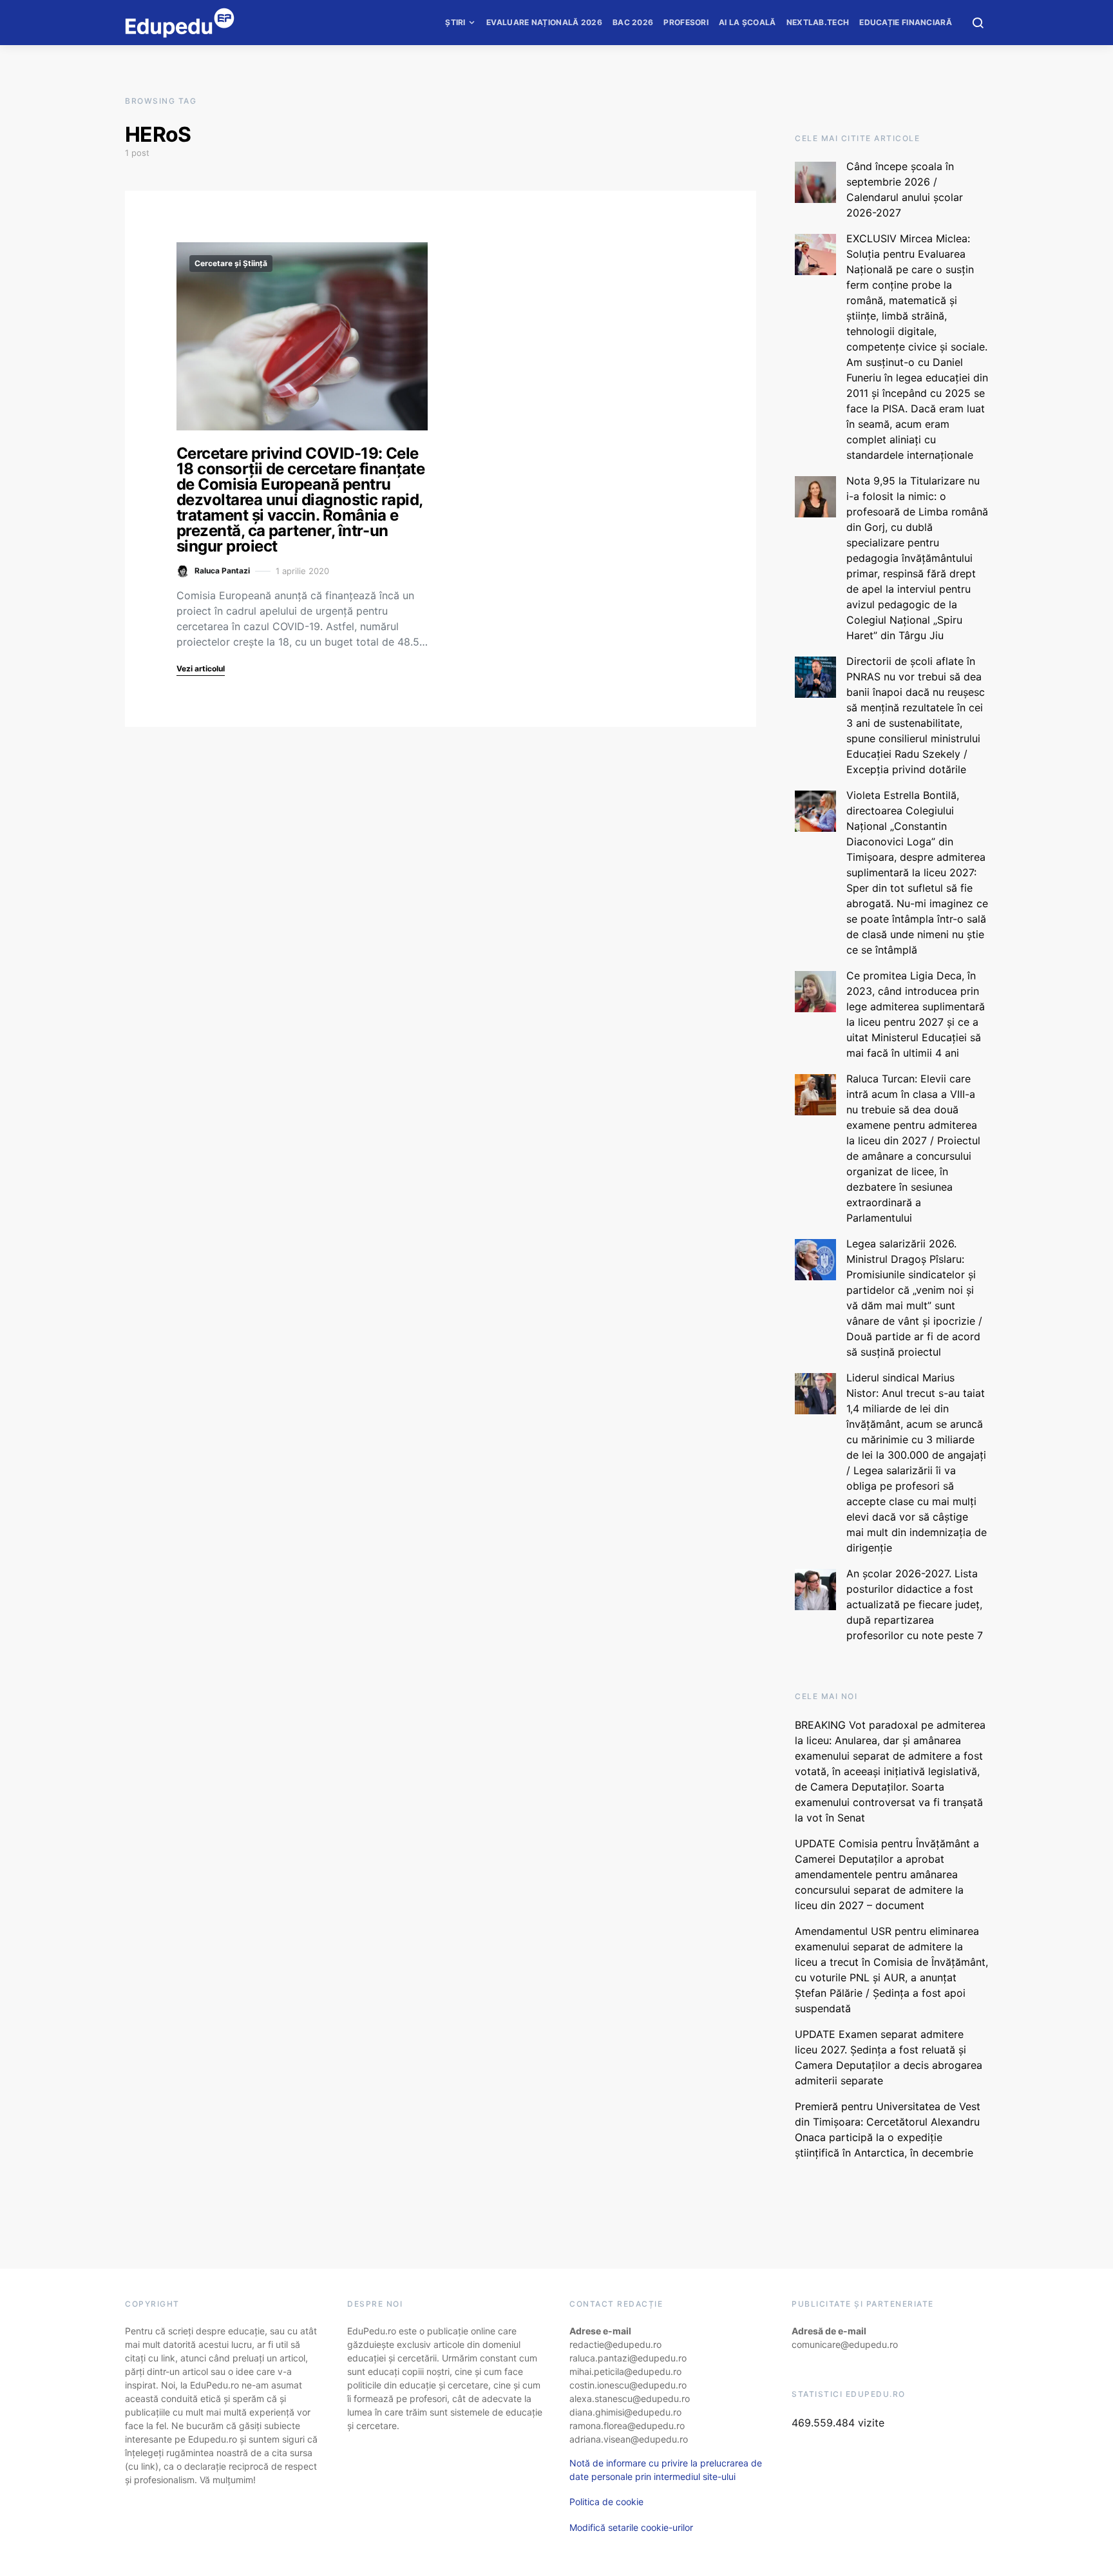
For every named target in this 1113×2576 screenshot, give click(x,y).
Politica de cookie (606, 2502)
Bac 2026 (633, 22)
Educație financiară (906, 22)
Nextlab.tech (818, 22)
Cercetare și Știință (231, 263)
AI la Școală (747, 22)
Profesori (686, 22)
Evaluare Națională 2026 (544, 22)
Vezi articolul (201, 668)
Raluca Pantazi (222, 571)
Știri (455, 22)
